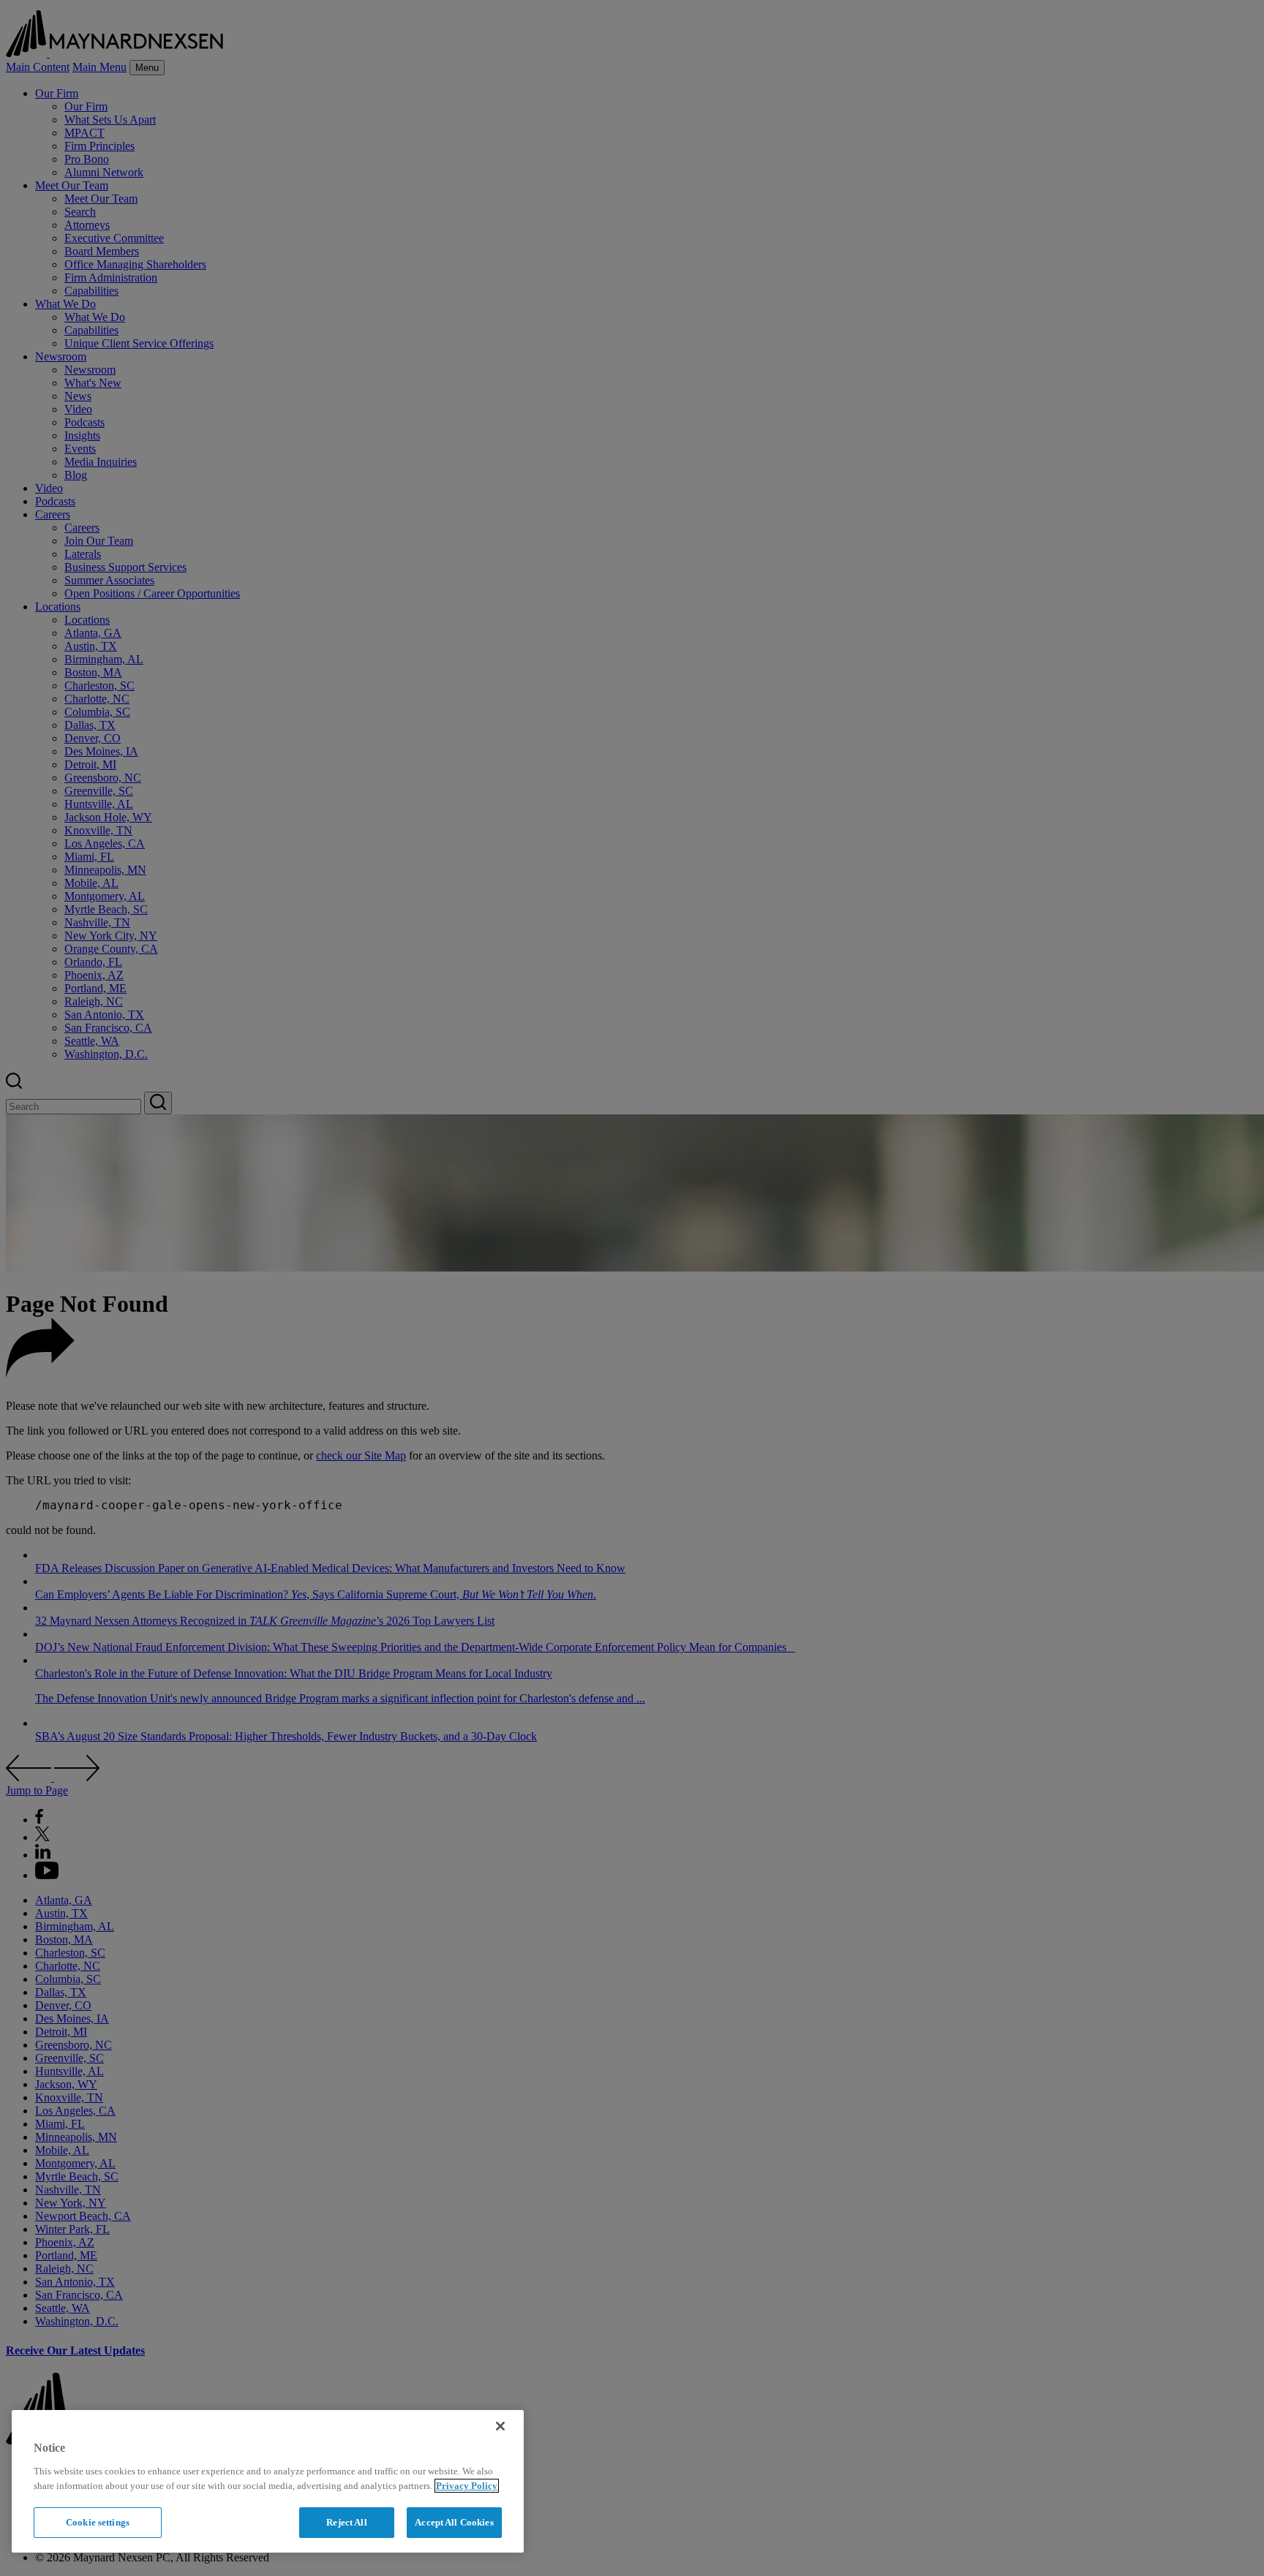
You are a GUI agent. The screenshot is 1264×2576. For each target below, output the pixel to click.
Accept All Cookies (454, 2522)
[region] (268, 2481)
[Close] (500, 2426)
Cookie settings (98, 2522)
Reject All (346, 2522)
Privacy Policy (467, 2486)
